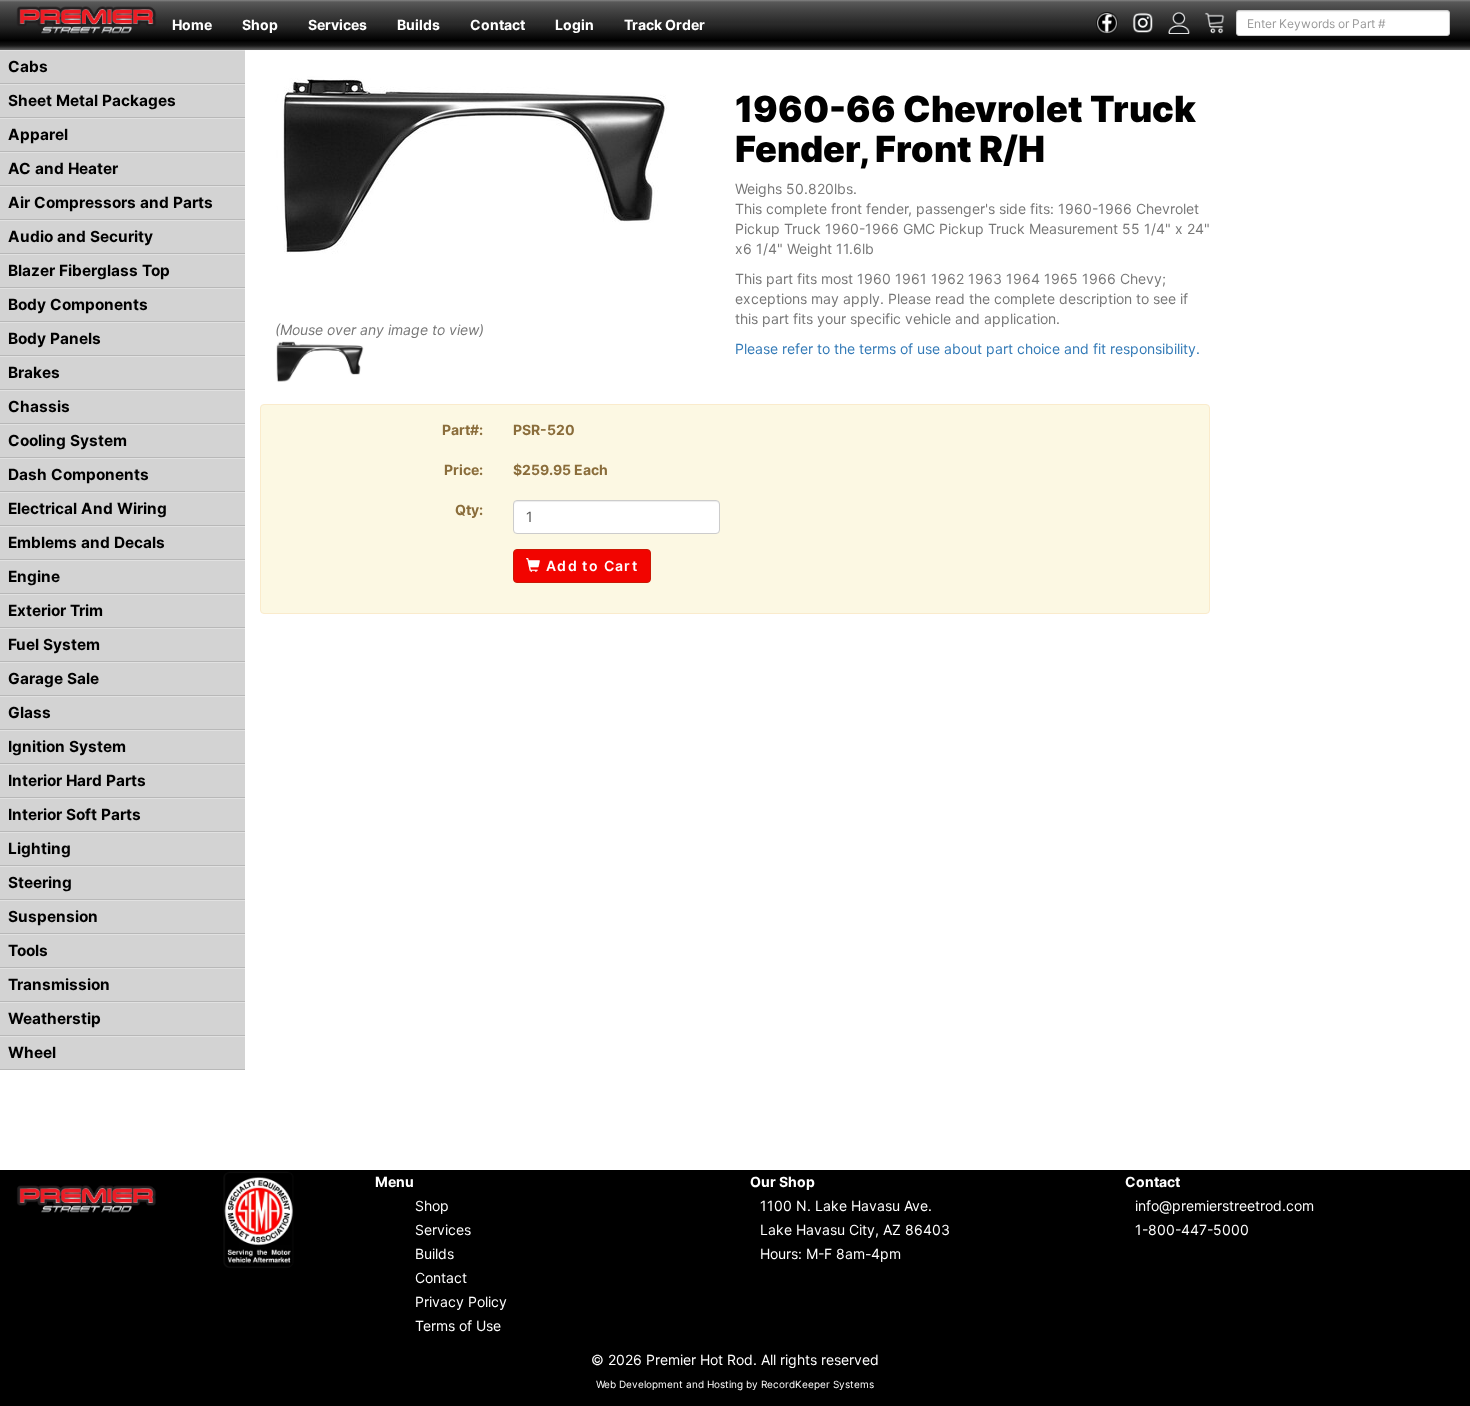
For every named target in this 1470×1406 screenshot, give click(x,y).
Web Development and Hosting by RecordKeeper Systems (735, 1384)
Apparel (38, 134)
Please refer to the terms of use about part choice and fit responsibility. (967, 348)
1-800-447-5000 (1192, 1229)
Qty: (469, 509)
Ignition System (67, 746)
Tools (28, 950)
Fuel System (54, 644)
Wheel (32, 1052)
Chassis (39, 406)
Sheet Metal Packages (92, 100)
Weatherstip (54, 1018)
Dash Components (78, 474)
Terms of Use (458, 1325)
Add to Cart (589, 565)
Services (337, 24)
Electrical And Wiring (87, 508)
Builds (418, 24)
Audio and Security (80, 236)
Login (574, 24)
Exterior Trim (55, 610)
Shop (260, 24)
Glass (29, 712)
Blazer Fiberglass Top (89, 270)
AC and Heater (63, 168)
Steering (40, 882)
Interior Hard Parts (77, 780)
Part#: (462, 429)
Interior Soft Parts (74, 814)
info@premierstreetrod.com (1224, 1205)
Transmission (59, 984)
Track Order (664, 24)
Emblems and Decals (86, 542)
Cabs (28, 66)
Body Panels (54, 338)
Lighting (39, 848)
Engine (34, 576)
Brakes (34, 372)
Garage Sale (53, 678)
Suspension (53, 916)
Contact (497, 24)
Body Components (78, 304)
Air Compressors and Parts (110, 202)
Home (192, 24)
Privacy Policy (461, 1301)
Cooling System (67, 440)
